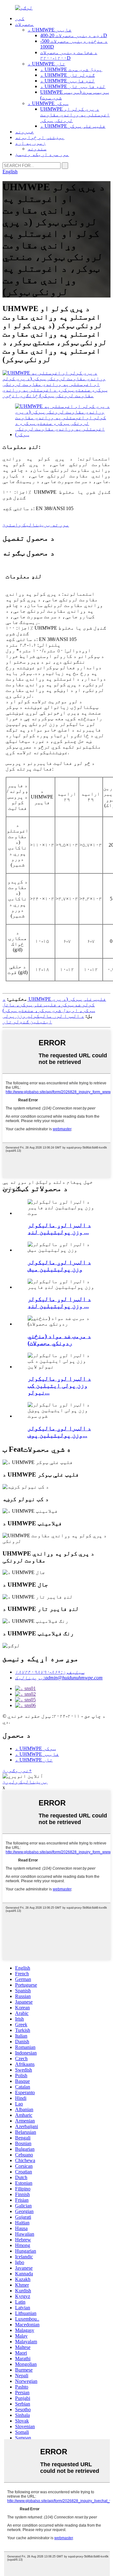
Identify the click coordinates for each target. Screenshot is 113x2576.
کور (20, 18)
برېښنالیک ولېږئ (25, 1782)
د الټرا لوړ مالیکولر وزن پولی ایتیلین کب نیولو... (59, 1385)
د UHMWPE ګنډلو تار (67, 75)
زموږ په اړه (30, 143)
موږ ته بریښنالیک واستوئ (36, 525)
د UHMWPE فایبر (50, 30)
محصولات (24, 24)
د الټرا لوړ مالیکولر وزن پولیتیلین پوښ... (59, 1432)
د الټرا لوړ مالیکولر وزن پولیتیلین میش (59, 1266)
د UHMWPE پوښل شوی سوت (71, 69)
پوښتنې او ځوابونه (40, 137)
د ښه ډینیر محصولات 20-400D (74, 35)
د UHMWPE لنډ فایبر (67, 81)
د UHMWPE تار (46, 64)
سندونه (37, 149)
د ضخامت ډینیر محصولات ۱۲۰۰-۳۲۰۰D (69, 55)
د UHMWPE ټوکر (48, 103)
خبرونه (24, 132)
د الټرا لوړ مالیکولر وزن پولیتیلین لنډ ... (59, 1229)
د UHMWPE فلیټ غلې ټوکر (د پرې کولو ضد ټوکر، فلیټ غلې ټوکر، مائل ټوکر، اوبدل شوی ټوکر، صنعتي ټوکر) (54, 1005)
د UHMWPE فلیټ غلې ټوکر (73, 126)
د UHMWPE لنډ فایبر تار (73, 86)
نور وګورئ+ (17, 1770)
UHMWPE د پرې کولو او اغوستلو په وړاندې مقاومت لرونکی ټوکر (75, 115)
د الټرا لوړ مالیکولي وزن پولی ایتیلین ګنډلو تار (43, 1019)
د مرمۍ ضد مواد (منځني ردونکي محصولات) (59, 1340)
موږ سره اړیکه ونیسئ (42, 154)
